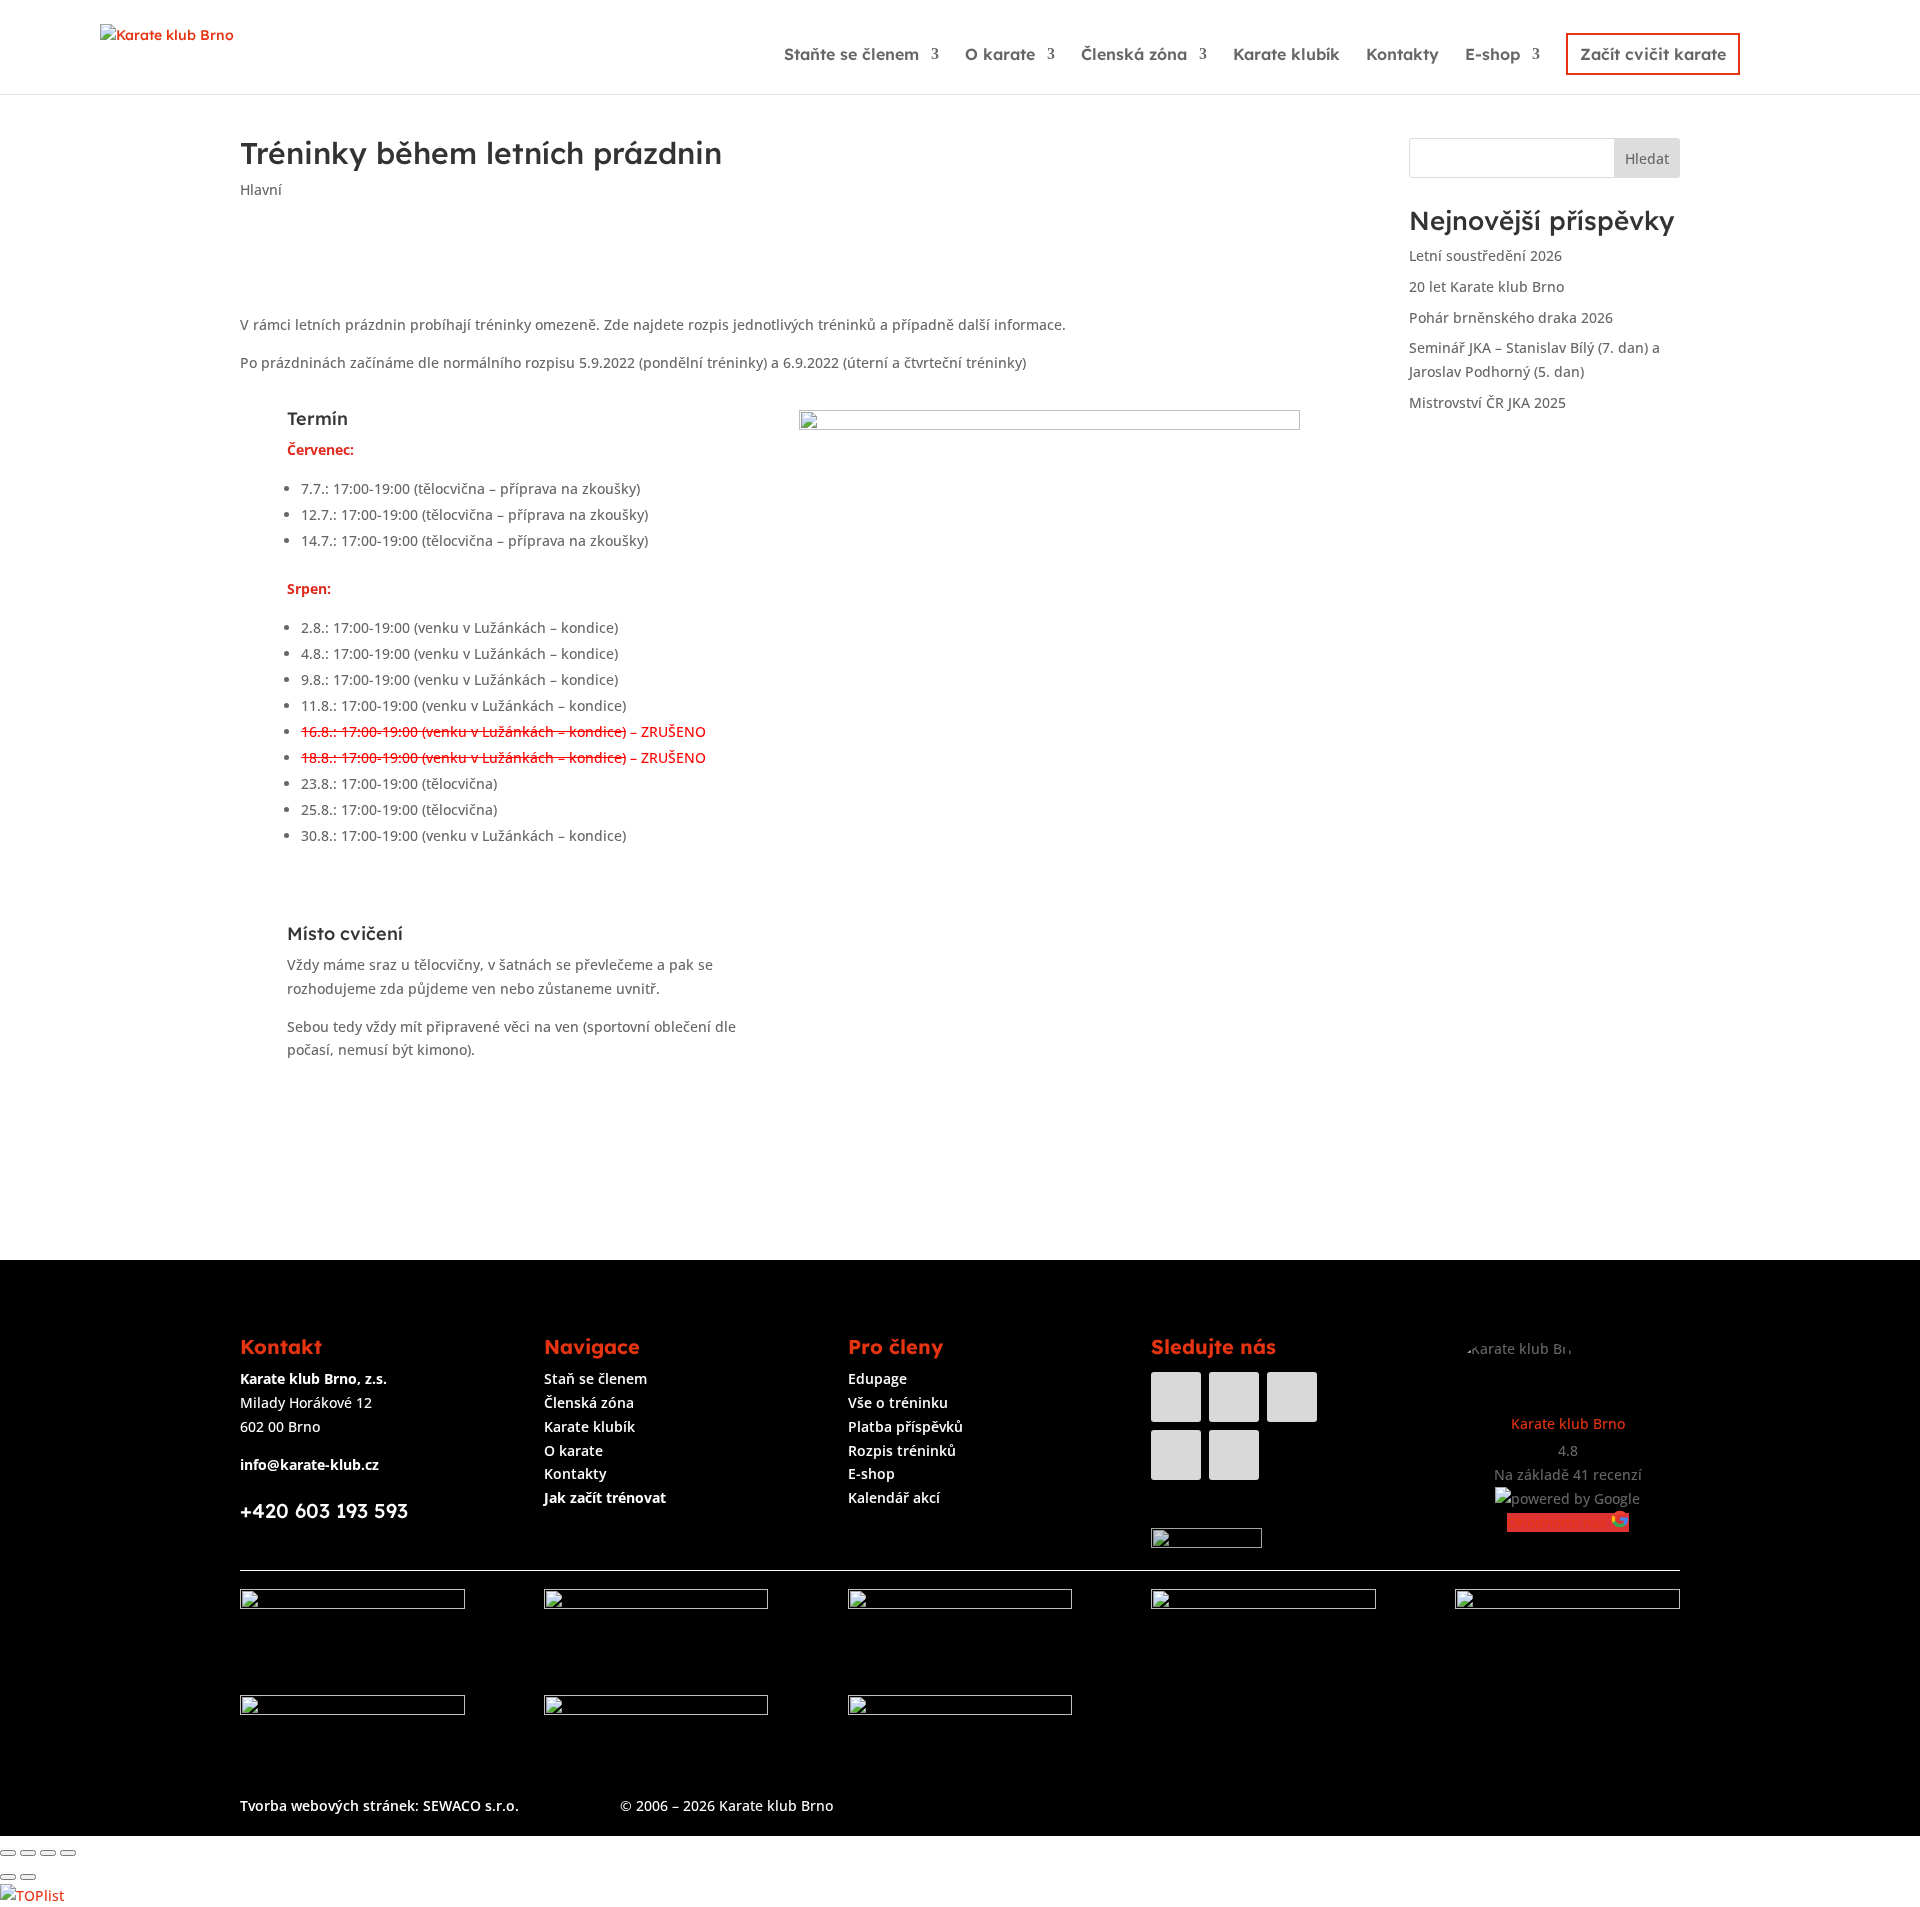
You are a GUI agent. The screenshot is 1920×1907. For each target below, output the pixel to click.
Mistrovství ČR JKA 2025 (1487, 402)
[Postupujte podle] (1292, 1455)
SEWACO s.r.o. (471, 1805)
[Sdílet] (28, 1853)
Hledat (1647, 158)
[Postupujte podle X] (1176, 1455)
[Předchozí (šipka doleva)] (8, 1877)
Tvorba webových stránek (327, 1805)
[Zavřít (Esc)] (8, 1853)
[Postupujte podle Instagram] (1234, 1397)
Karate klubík (1286, 55)
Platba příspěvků (905, 1426)
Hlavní (261, 189)
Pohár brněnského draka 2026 (1511, 317)
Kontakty (1402, 55)
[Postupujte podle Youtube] (1292, 1397)
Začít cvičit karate (1653, 54)
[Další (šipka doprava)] (28, 1877)
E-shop (1492, 55)
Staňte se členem (851, 55)
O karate (1000, 55)
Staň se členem (595, 1378)
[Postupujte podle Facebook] (1176, 1397)
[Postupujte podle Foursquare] (1234, 1455)
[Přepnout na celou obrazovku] (48, 1853)
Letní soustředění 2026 (1485, 255)
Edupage (877, 1378)
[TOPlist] (32, 1895)
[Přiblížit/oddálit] (68, 1853)
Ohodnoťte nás (1559, 1522)
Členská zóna (1134, 55)
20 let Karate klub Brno (1486, 286)
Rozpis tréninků (902, 1450)
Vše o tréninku (898, 1402)
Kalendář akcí (894, 1497)
